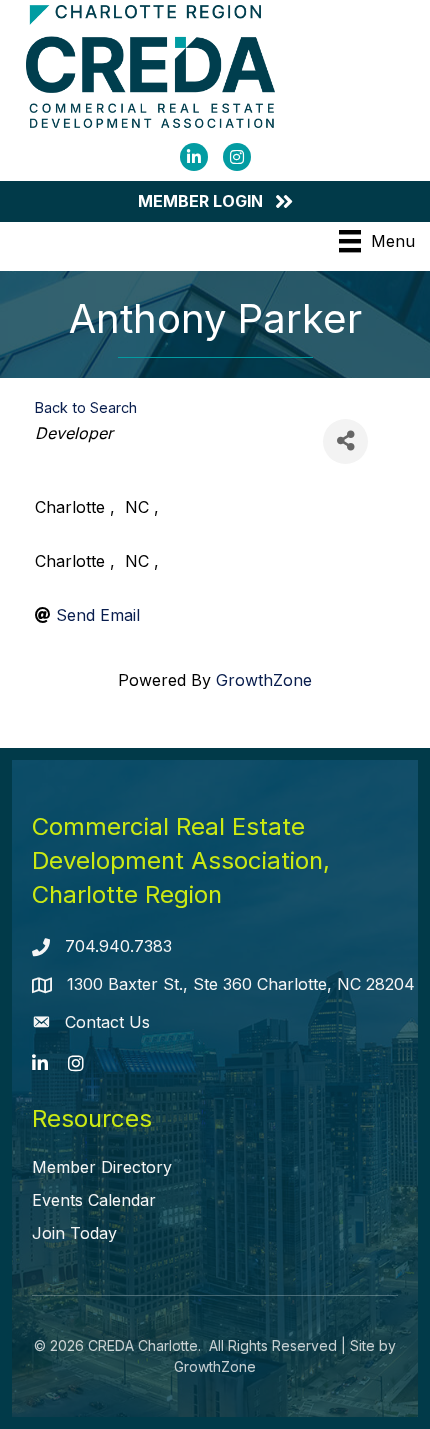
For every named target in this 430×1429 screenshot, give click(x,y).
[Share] (345, 441)
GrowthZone (264, 680)
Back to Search (86, 407)
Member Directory (102, 1167)
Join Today (74, 1233)
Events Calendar (94, 1200)
